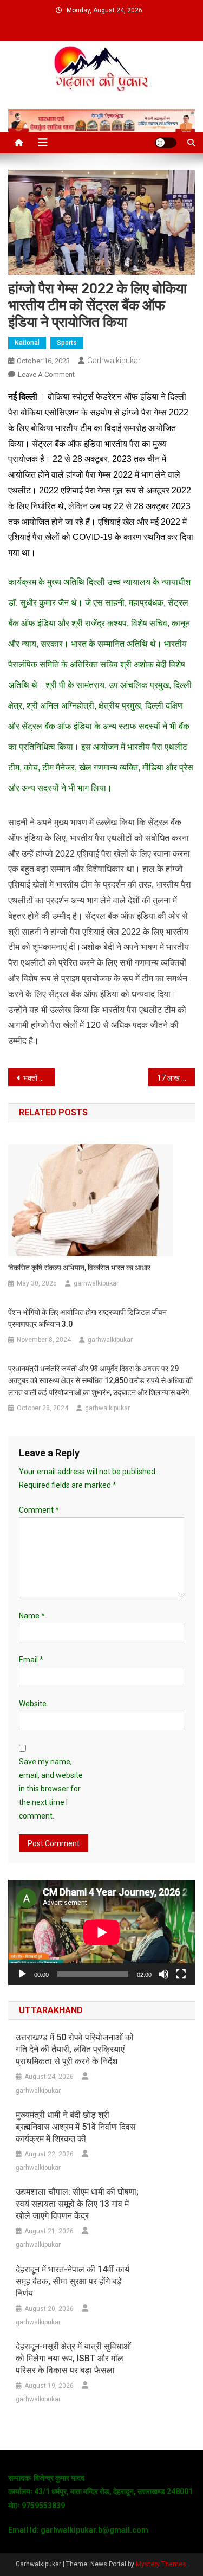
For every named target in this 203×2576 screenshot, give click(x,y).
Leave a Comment (46, 374)
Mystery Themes (161, 2564)
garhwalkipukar (114, 361)
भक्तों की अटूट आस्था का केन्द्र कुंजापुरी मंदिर (39, 1078)
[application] (101, 1932)
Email (31, 1660)
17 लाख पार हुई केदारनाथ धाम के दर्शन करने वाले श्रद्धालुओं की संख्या (176, 1078)
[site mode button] (166, 143)
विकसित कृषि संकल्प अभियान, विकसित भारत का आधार (79, 1268)
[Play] (22, 1974)
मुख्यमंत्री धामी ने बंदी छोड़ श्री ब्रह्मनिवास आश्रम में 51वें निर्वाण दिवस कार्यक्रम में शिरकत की (76, 2127)
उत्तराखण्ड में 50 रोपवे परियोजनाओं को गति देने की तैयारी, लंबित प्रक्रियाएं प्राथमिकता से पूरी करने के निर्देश (75, 2049)
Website (33, 1704)
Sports (67, 343)
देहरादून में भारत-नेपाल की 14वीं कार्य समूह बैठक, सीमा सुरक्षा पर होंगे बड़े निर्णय (73, 2281)
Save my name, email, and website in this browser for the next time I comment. (51, 1789)
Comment (39, 1510)
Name (32, 1616)
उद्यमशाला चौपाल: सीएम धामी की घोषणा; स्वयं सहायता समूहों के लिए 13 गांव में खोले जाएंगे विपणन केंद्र (77, 2204)
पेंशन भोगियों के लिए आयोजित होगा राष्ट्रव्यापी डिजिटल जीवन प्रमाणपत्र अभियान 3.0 (87, 1318)
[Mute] (163, 1974)
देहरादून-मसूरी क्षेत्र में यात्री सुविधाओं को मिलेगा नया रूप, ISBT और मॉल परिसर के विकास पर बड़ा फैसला (73, 2358)
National (27, 343)
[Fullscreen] (181, 1974)
